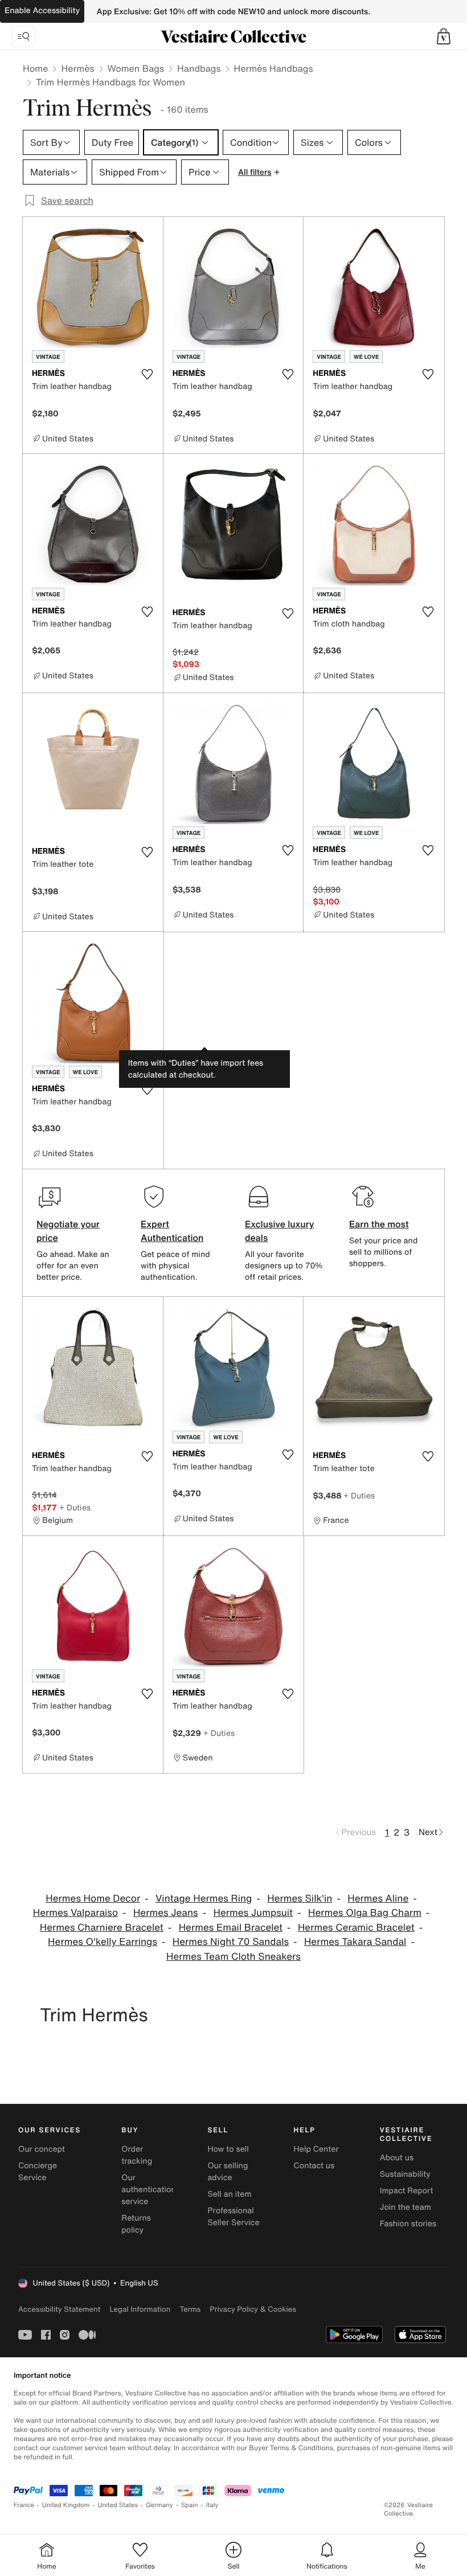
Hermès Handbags (274, 68)
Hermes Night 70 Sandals (231, 1942)
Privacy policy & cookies (253, 2309)
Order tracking (137, 2155)
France (24, 2505)
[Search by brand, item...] (23, 36)
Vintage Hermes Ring (204, 1899)
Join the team (405, 2207)
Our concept (42, 2149)
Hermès (77, 68)
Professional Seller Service (233, 2217)
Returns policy (136, 2224)
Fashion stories (408, 2224)
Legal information (140, 2309)
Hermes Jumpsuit (253, 1913)
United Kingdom (66, 2505)
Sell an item (229, 2194)
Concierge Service (38, 2172)
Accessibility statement (59, 2309)
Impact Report (407, 2191)
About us (397, 2158)
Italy (212, 2505)
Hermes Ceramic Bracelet (356, 1928)
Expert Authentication (172, 1231)
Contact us (314, 2166)
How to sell (228, 2149)
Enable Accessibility (42, 11)
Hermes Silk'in (300, 1899)
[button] (444, 36)
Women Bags (136, 68)
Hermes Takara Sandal (355, 1942)
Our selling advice (228, 2172)
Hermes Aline (378, 1899)
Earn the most (379, 1224)
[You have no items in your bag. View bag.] (444, 36)
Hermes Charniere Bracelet (102, 1928)
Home (35, 68)
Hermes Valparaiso (75, 1913)
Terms (190, 2309)
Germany (159, 2505)
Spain (190, 2505)
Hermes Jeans (166, 1913)
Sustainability (405, 2174)
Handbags (199, 68)
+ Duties (75, 1507)
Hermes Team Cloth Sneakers (233, 1957)
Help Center (316, 2149)
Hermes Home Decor (93, 1899)
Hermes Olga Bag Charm (365, 1913)
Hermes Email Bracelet (231, 1928)
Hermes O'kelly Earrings (103, 1942)
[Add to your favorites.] (148, 374)
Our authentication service (149, 2190)
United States (118, 2505)
